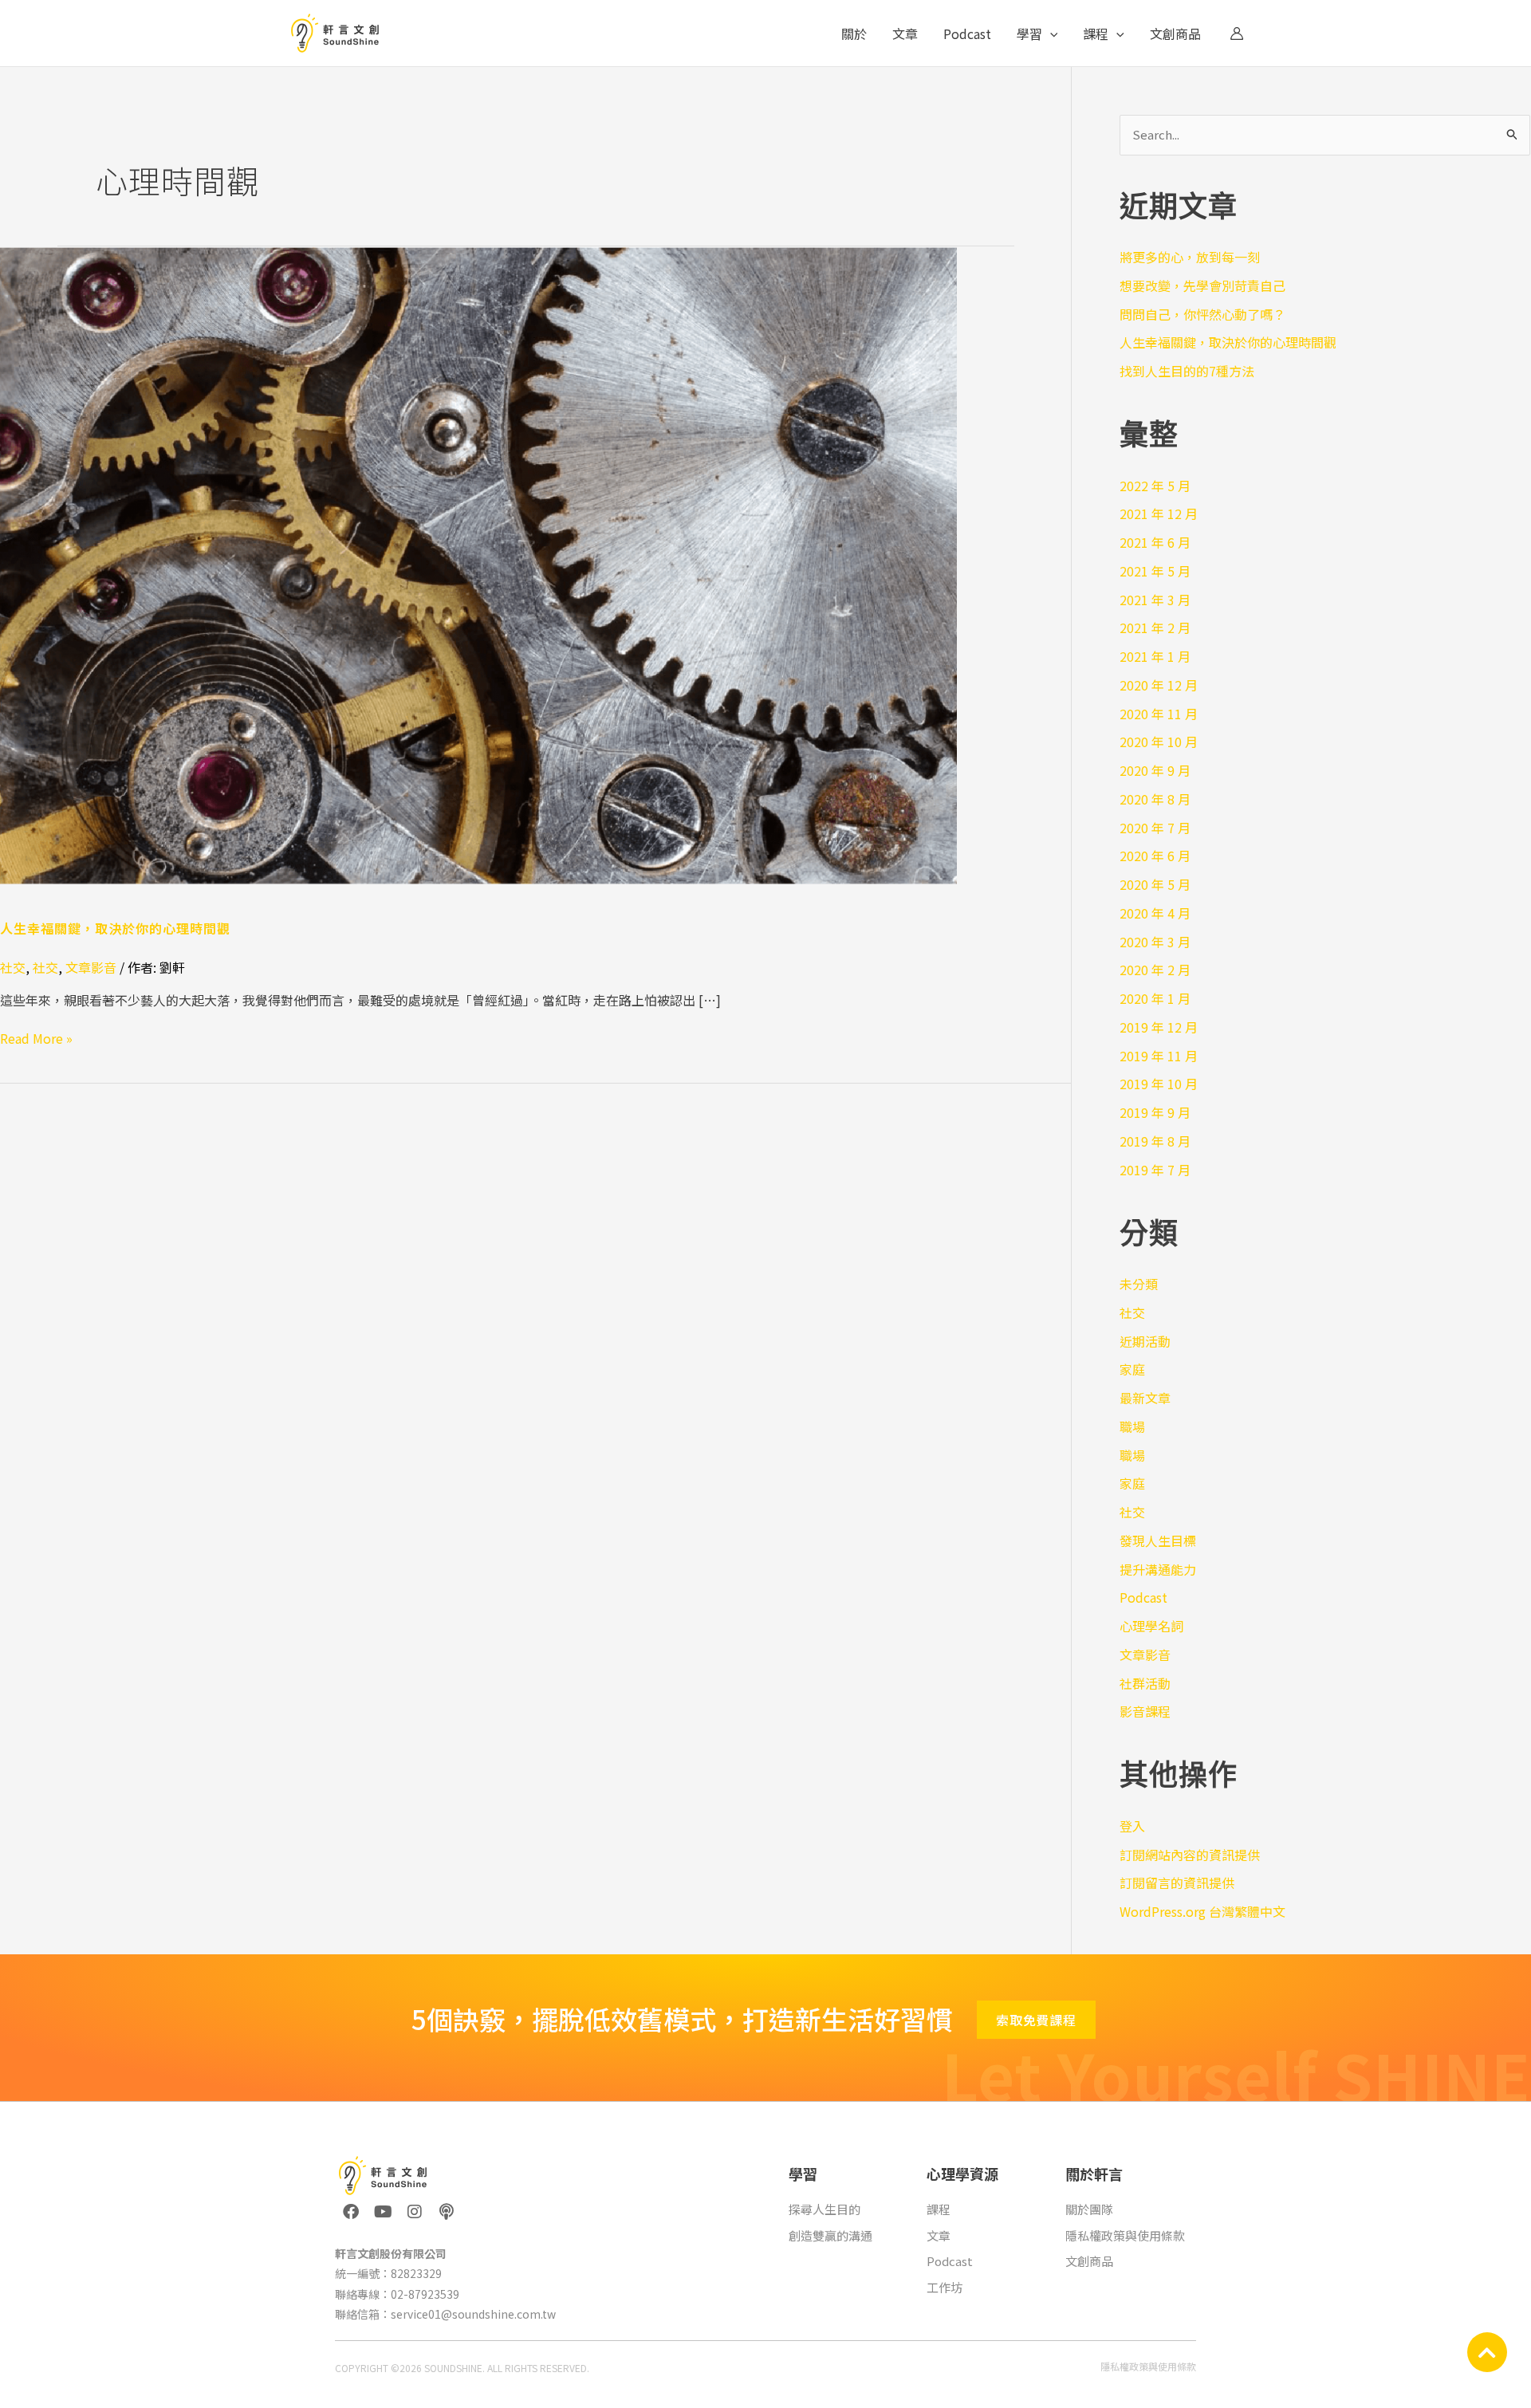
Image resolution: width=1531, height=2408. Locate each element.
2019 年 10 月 (1159, 1084)
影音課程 (1145, 1711)
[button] (1050, 33)
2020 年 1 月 (1155, 998)
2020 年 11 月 (1159, 714)
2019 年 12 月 (1159, 1027)
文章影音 (91, 967)
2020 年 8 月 (1155, 799)
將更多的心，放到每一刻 (1190, 257)
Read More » (36, 1038)
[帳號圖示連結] (1237, 33)
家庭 (1132, 1369)
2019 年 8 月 (1155, 1141)
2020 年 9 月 (1155, 770)
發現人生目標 (1158, 1540)
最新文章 (1145, 1398)
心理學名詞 (1151, 1626)
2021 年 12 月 (1159, 513)
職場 (1132, 1426)
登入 (1132, 1826)
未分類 (1139, 1284)
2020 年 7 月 (1155, 828)
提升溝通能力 (1158, 1569)
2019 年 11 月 (1159, 1056)
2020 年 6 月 (1155, 856)
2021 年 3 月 (1155, 600)
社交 (13, 967)
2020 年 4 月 (1155, 913)
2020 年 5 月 (1155, 884)
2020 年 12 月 (1159, 685)
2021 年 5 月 (1155, 571)
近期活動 (1145, 1341)
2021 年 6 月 (1155, 542)
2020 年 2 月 (1155, 970)
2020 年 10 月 (1159, 742)
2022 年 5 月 (1155, 486)
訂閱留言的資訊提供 (1177, 1883)
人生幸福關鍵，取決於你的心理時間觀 (115, 928)
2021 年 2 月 (1155, 628)
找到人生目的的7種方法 (1187, 371)
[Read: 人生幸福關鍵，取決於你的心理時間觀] (478, 563)
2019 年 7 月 (1155, 1170)
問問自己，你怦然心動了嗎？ (1202, 314)
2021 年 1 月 (1155, 656)
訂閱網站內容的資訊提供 (1190, 1855)
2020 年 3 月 (1155, 942)
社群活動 (1145, 1683)
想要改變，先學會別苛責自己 (1202, 285)
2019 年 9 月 (1155, 1112)
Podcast (1143, 1597)
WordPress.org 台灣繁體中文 (1202, 1911)
